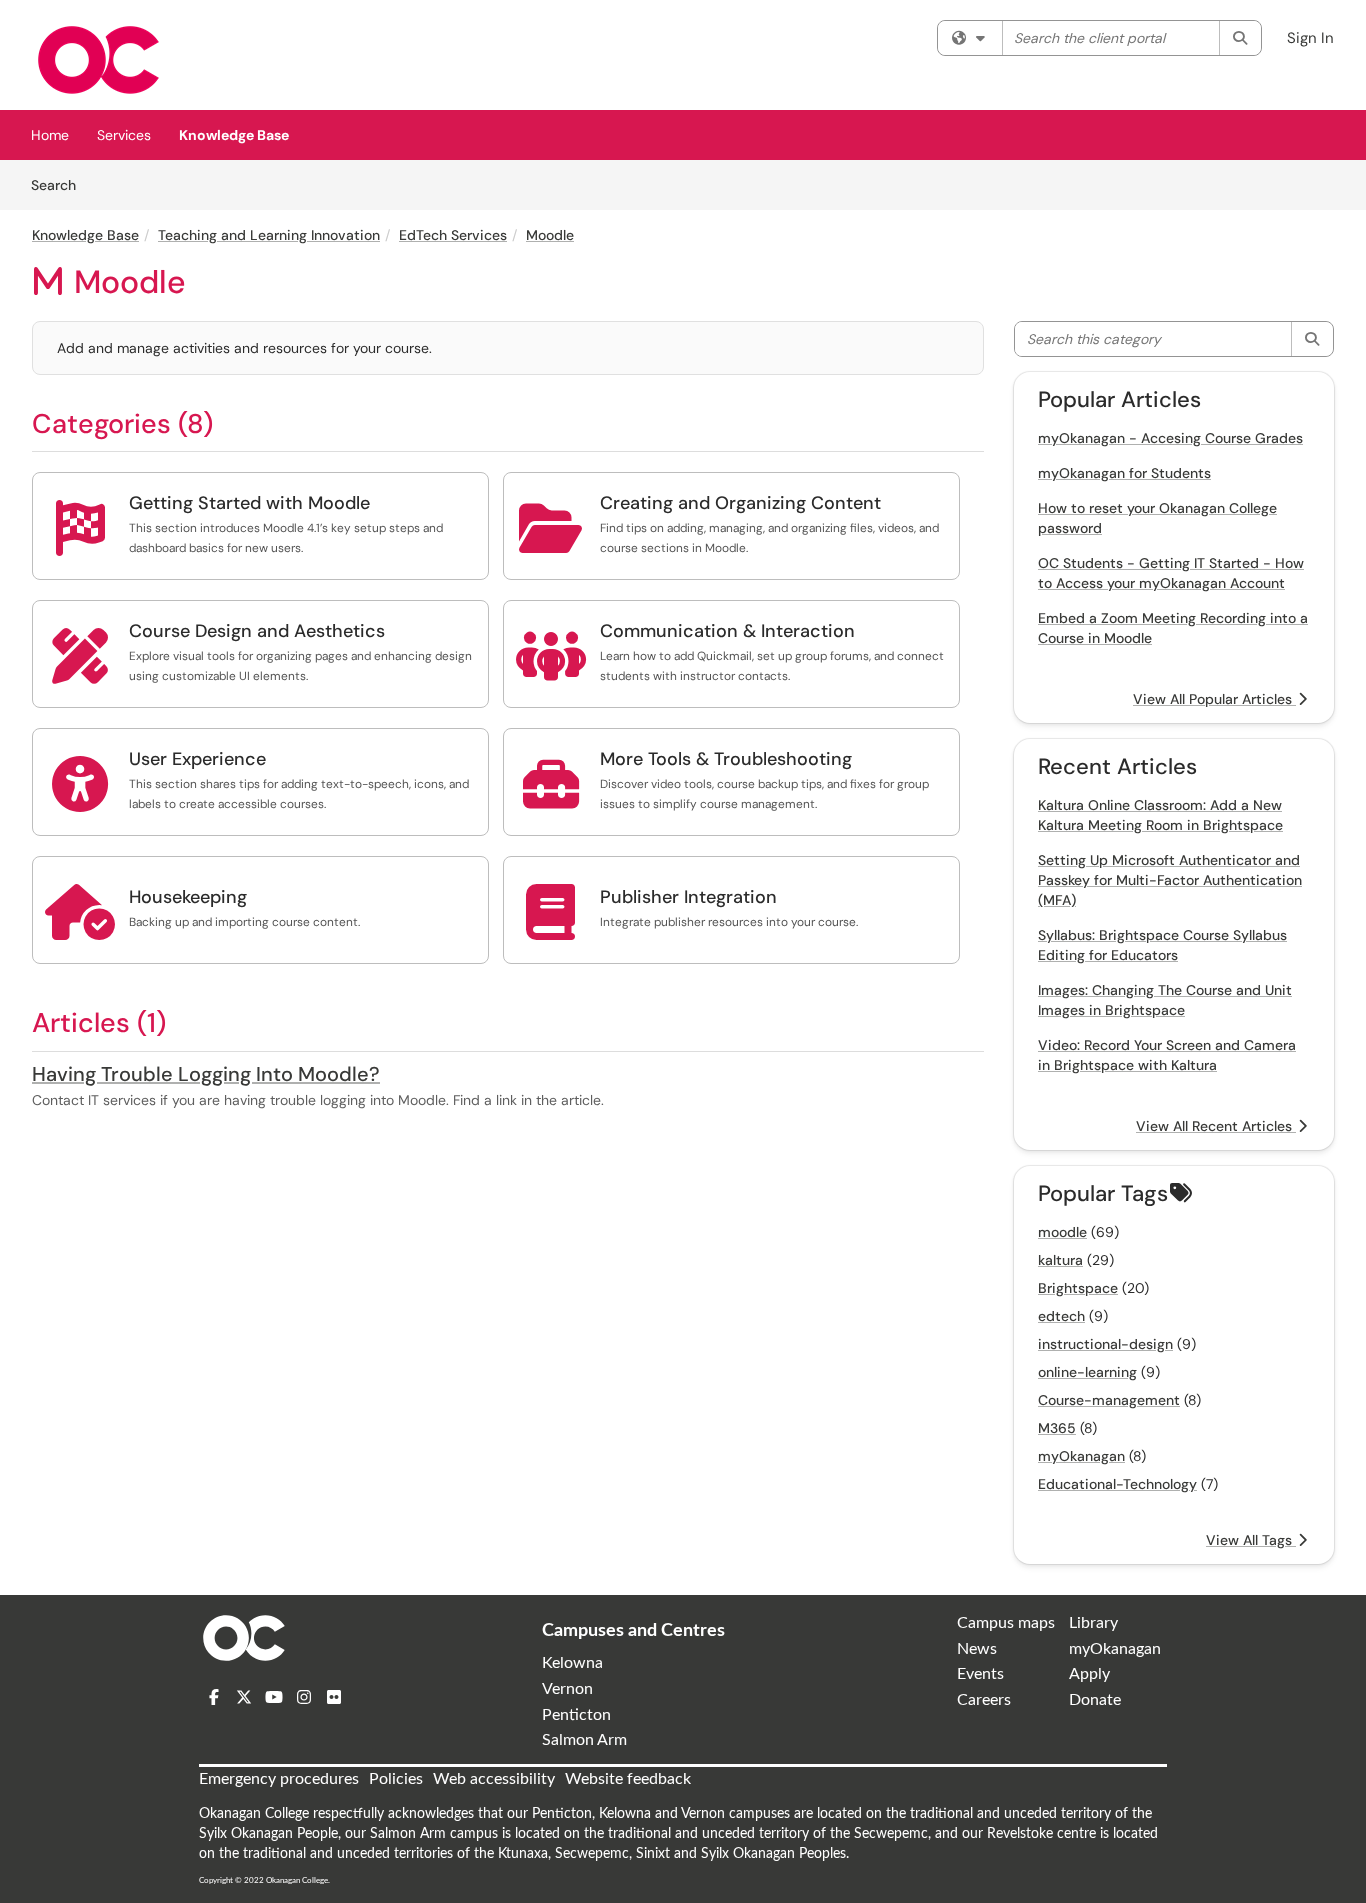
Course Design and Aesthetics (257, 631)
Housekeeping (188, 897)
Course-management (1109, 1400)
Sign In (1310, 38)
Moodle (550, 235)
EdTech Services (453, 235)
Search (60, 184)
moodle (1062, 1232)
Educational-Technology (1117, 1484)
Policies (396, 1779)
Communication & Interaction (727, 631)
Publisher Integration (688, 897)
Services (124, 135)
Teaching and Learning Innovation (269, 235)
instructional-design (1105, 1344)
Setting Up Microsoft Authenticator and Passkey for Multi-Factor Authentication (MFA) (1170, 880)
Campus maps (1006, 1623)
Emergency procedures (279, 1779)
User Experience (197, 759)
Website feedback (628, 1779)
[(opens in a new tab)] (98, 60)
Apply (1089, 1674)
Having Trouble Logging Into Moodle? (206, 1074)
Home (50, 135)
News (977, 1649)
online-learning (1087, 1372)
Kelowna (572, 1663)
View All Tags (1251, 1540)
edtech (1061, 1316)
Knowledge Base (234, 135)
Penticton (576, 1715)
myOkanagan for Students (1124, 473)
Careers (984, 1700)
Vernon (567, 1689)
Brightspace (1078, 1288)
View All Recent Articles (1216, 1126)
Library (1093, 1623)
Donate (1095, 1700)
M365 (1057, 1428)
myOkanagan (1081, 1456)
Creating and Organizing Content (740, 503)
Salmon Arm (584, 1740)
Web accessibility (494, 1779)
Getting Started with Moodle (249, 503)
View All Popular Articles (1214, 699)
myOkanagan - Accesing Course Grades (1170, 438)
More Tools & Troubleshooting (726, 759)
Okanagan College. (298, 1880)
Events (980, 1674)
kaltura (1060, 1260)
